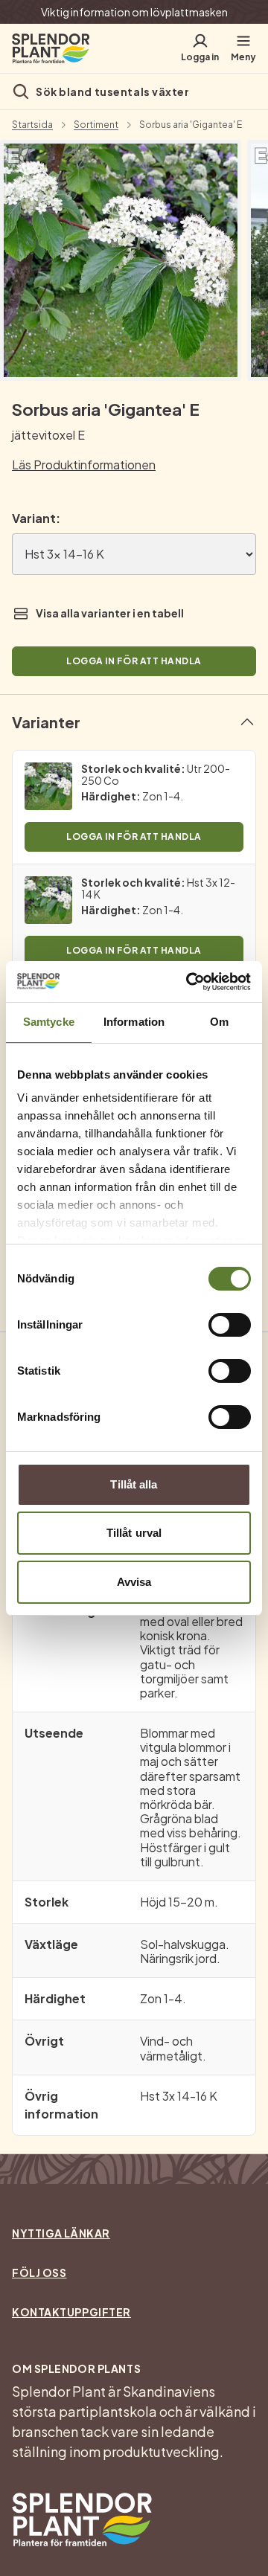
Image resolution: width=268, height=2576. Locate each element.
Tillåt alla (134, 1484)
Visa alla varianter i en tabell (110, 613)
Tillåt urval (134, 1533)
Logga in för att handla (134, 661)
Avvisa (134, 1582)
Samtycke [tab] (49, 1022)
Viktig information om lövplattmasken (134, 12)
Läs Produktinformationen (84, 465)
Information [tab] (134, 1022)
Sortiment (96, 125)
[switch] (230, 1325)
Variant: (36, 518)
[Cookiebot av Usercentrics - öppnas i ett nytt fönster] (189, 982)
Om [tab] (219, 1022)
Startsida (32, 125)
